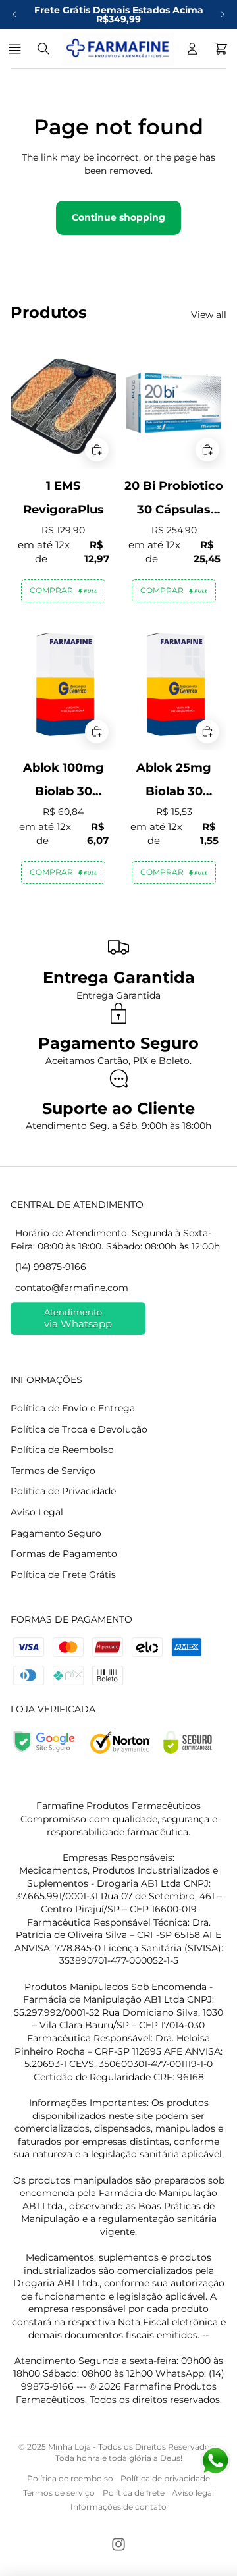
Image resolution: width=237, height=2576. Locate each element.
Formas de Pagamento (64, 1554)
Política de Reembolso (62, 1450)
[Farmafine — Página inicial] (118, 49)
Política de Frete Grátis (63, 1575)
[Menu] (17, 49)
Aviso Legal (37, 1512)
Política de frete (134, 2493)
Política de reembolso (70, 2478)
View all (209, 315)
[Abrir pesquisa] (43, 49)
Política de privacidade (165, 2478)
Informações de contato (118, 2507)
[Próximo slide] (223, 14)
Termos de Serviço (53, 1471)
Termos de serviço (59, 2493)
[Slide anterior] (14, 14)
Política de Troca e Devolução (79, 1429)
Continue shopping (118, 217)
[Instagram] (118, 2544)
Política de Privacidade (63, 1491)
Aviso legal (193, 2493)
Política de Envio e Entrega (73, 1408)
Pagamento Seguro (56, 1533)
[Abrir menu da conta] (192, 49)
